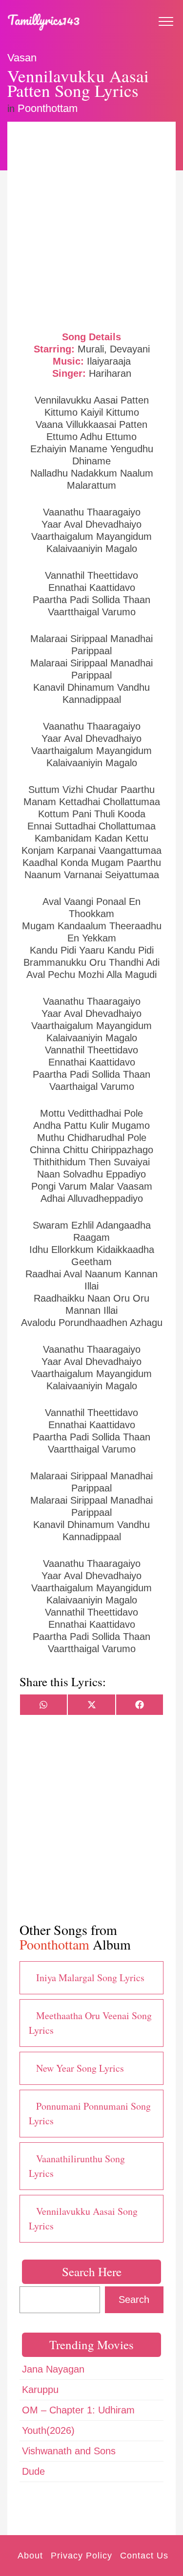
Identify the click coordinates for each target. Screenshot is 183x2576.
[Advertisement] (91, 225)
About (30, 2556)
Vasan (22, 58)
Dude (33, 2471)
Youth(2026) (48, 2430)
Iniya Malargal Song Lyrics (90, 1978)
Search (134, 2300)
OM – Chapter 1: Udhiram (78, 2410)
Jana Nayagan (53, 2369)
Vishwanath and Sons (69, 2451)
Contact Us (144, 2556)
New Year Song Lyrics (80, 2068)
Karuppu (40, 2390)
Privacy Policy (81, 2556)
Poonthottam (48, 108)
